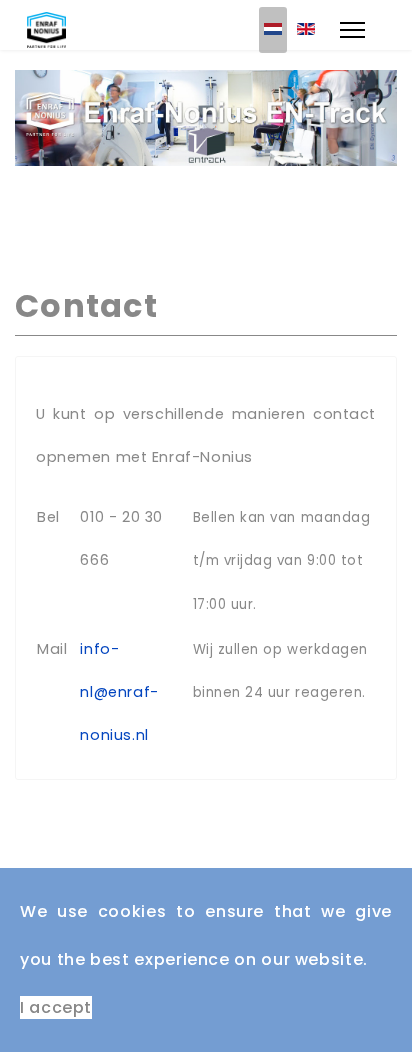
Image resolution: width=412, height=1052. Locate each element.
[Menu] (352, 30)
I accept (56, 1007)
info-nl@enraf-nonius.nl (119, 692)
